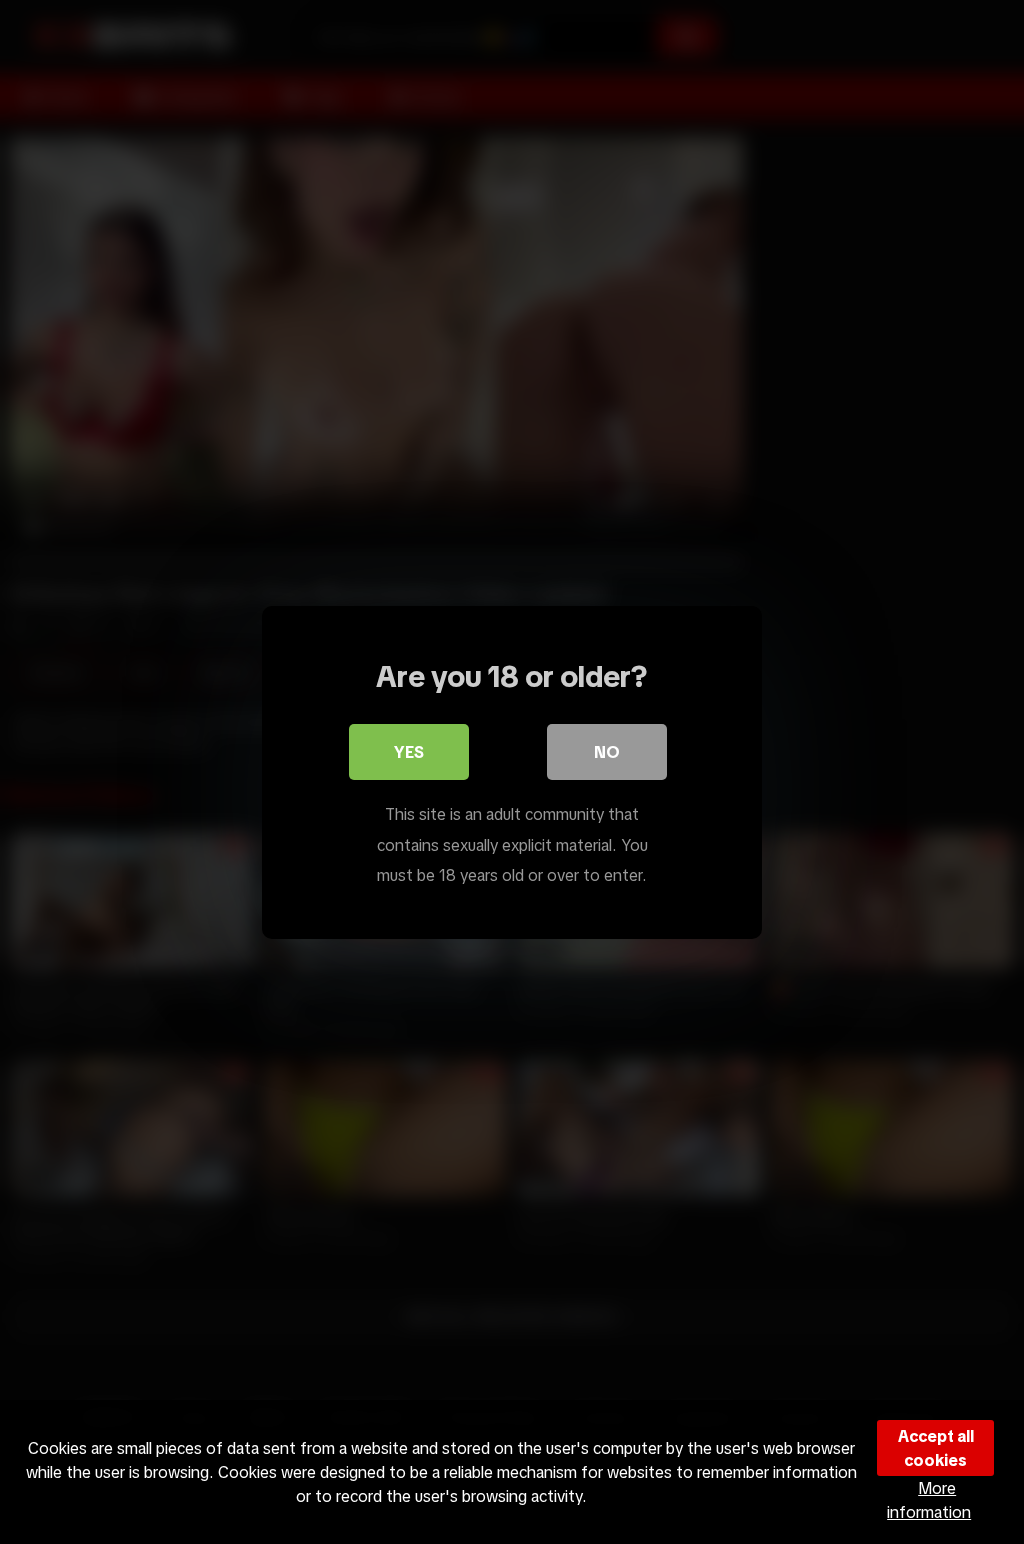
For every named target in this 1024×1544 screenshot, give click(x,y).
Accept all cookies (936, 1448)
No (607, 752)
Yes (409, 752)
